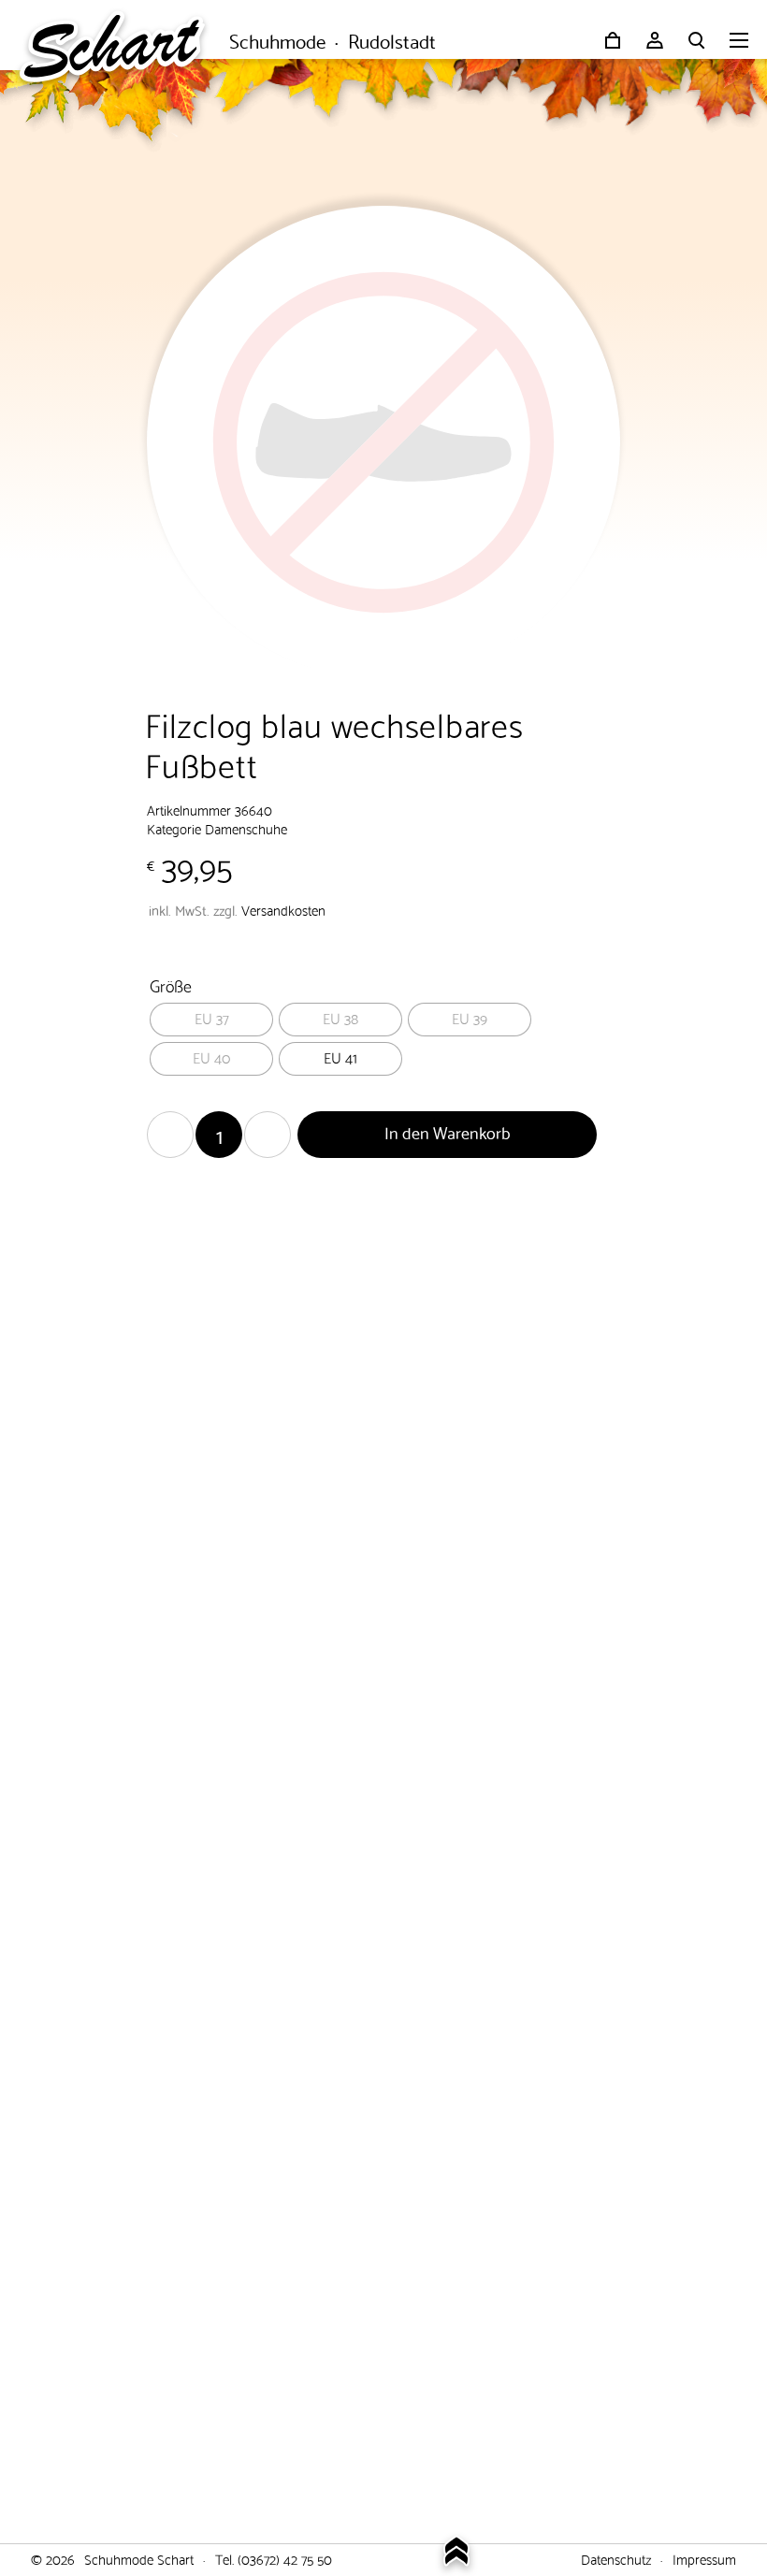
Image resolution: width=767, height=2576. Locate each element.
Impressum (704, 2558)
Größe (171, 984)
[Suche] (697, 40)
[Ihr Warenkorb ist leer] (613, 40)
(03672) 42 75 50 (285, 2558)
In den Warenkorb (448, 1131)
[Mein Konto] (655, 40)
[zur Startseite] (122, 42)
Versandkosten (283, 909)
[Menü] (739, 42)
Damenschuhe (246, 828)
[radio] (211, 1020)
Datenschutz (616, 2558)
